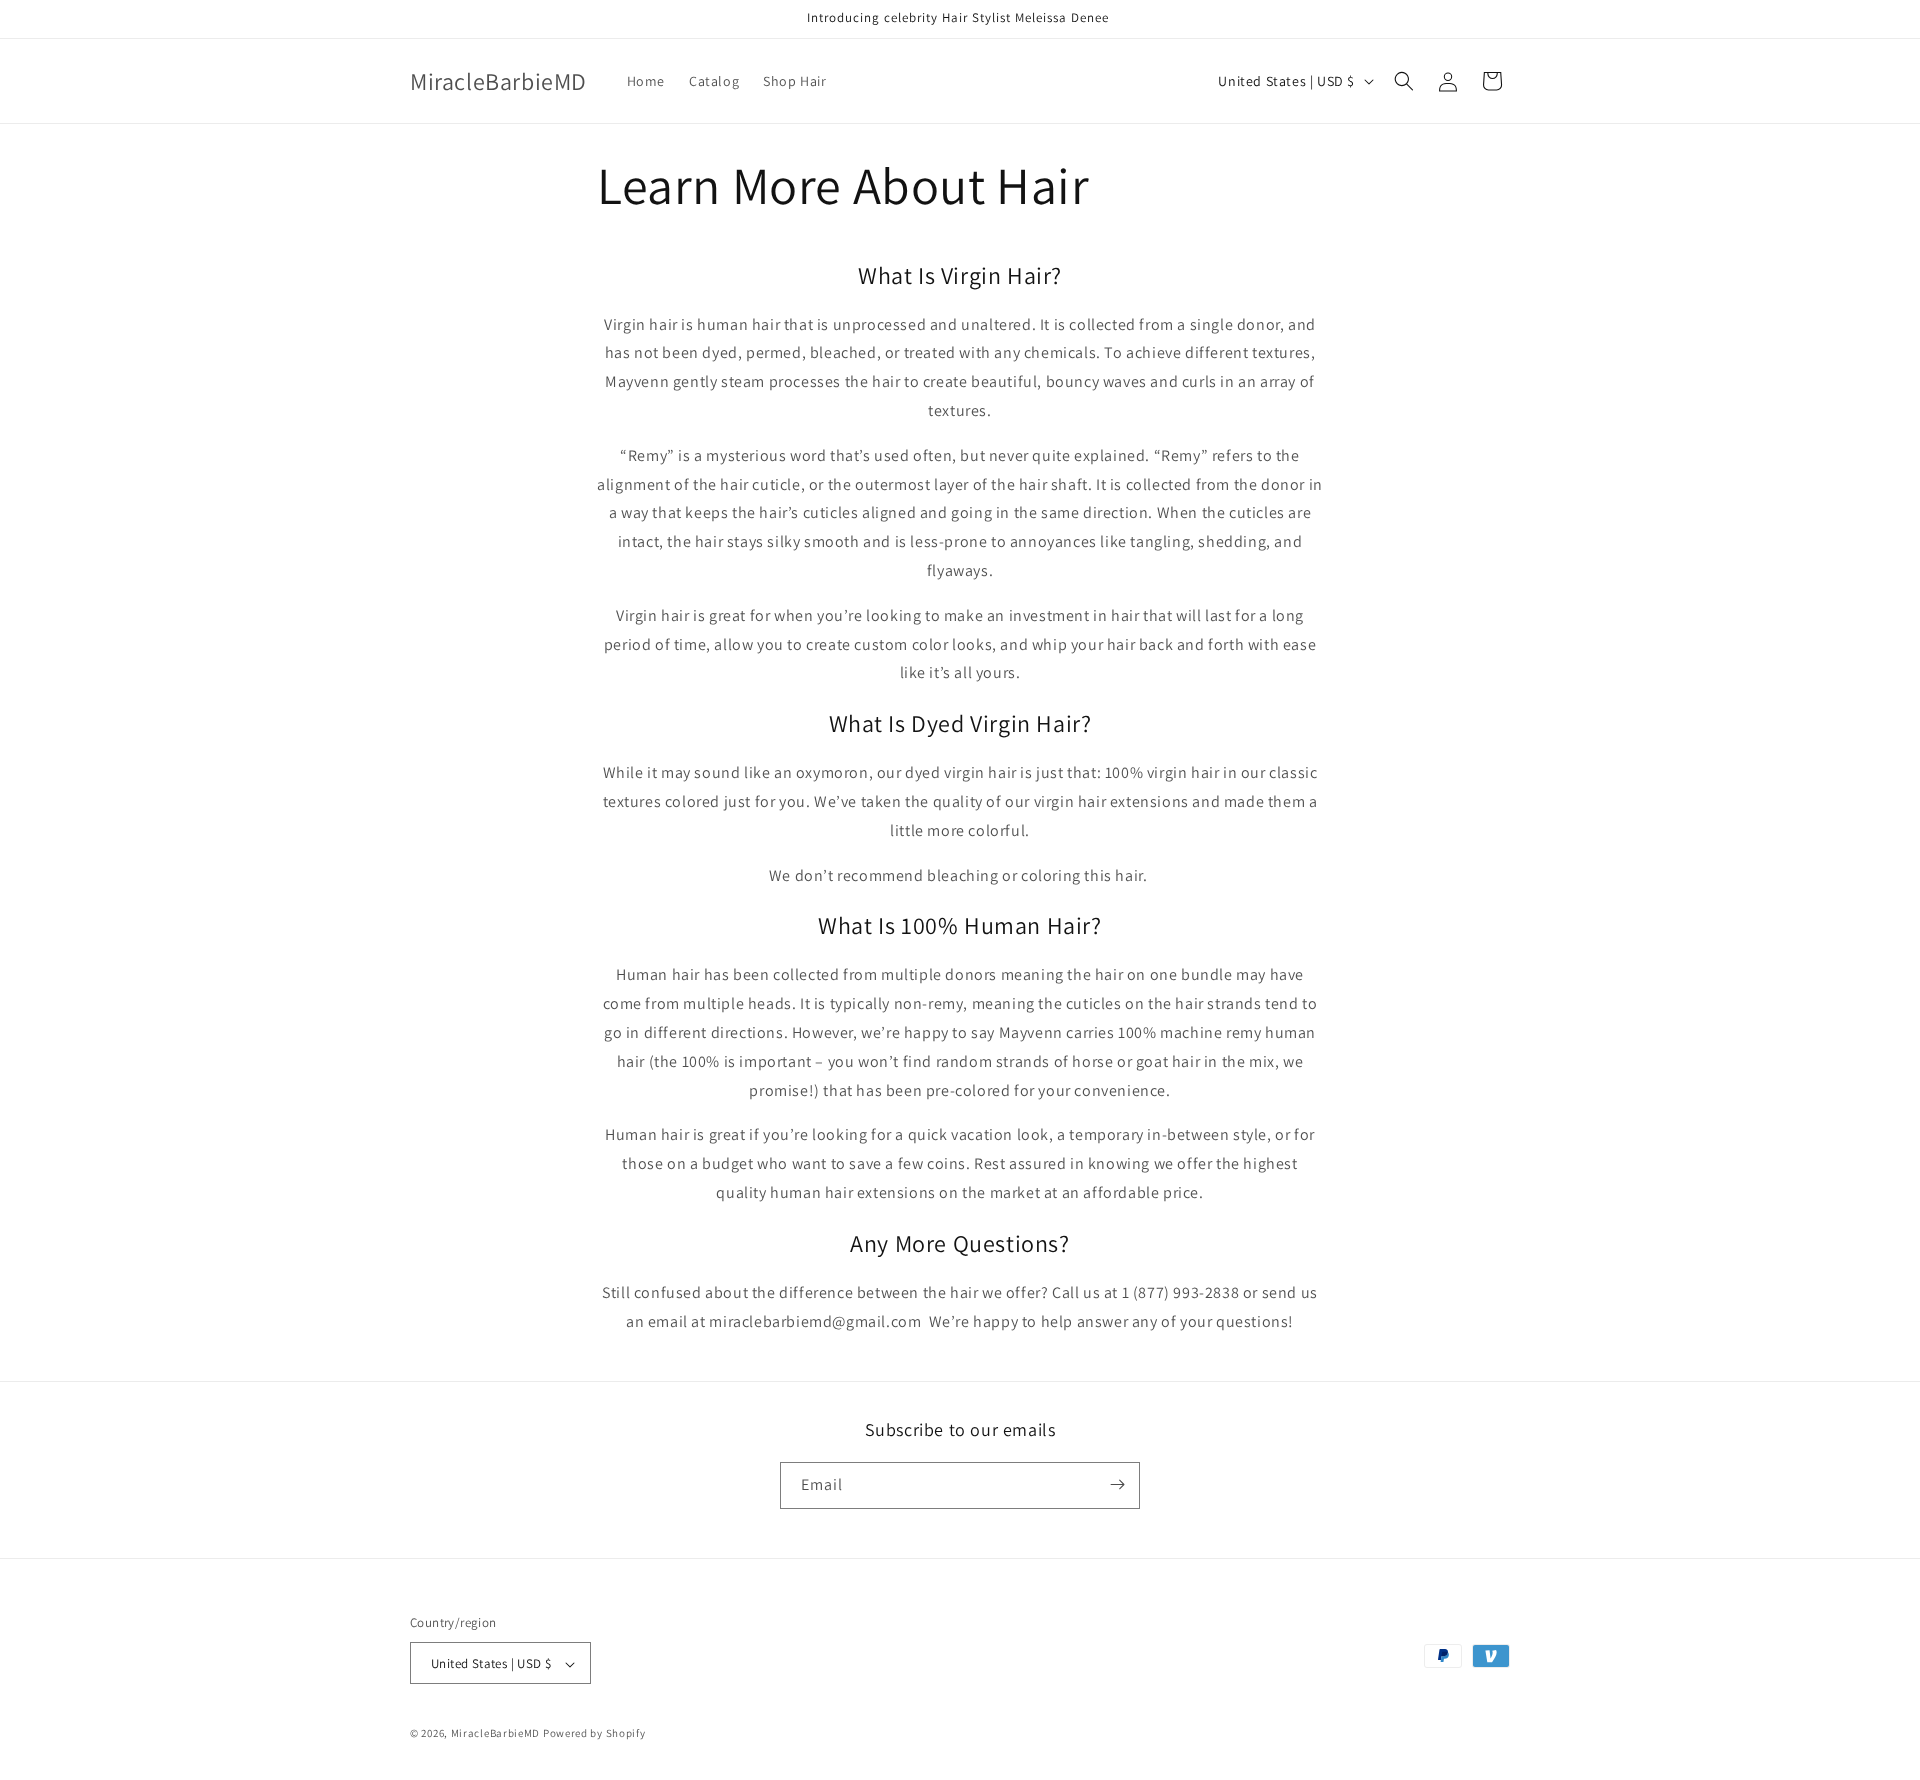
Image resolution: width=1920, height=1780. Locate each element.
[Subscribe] (1117, 1484)
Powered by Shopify (594, 1734)
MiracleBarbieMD (496, 1734)
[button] (1404, 81)
